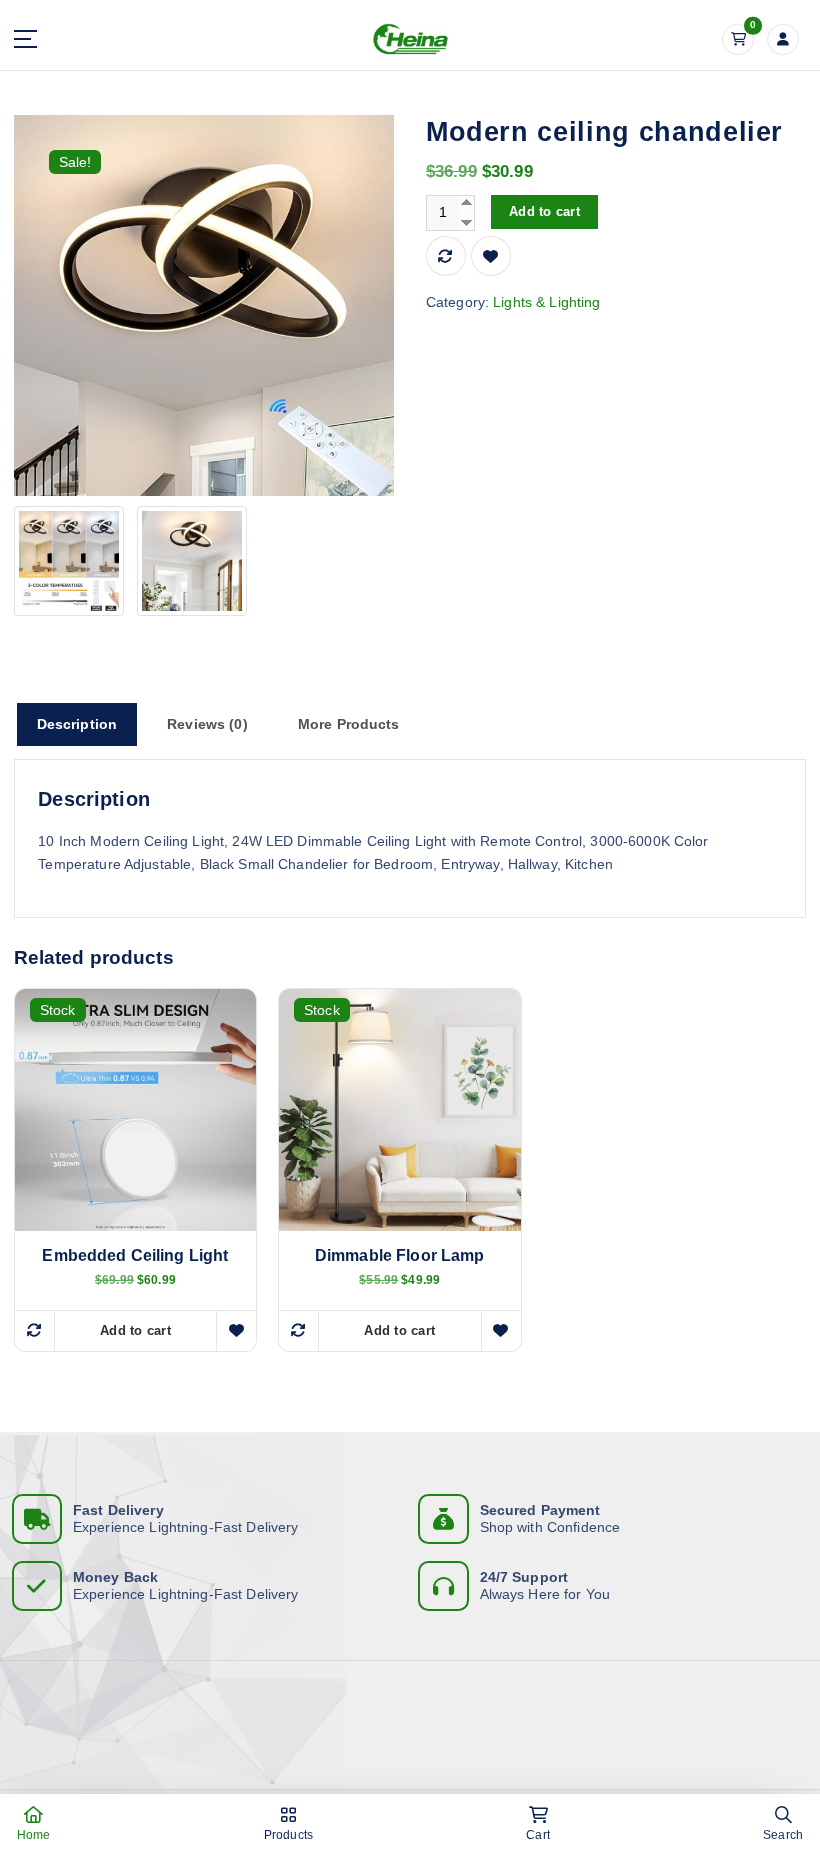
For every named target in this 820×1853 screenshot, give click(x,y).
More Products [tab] (349, 724)
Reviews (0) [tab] (207, 724)
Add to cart (544, 211)
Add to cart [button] (135, 1330)
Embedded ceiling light (135, 1255)
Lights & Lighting (546, 302)
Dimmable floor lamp (400, 1255)
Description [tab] (77, 724)
